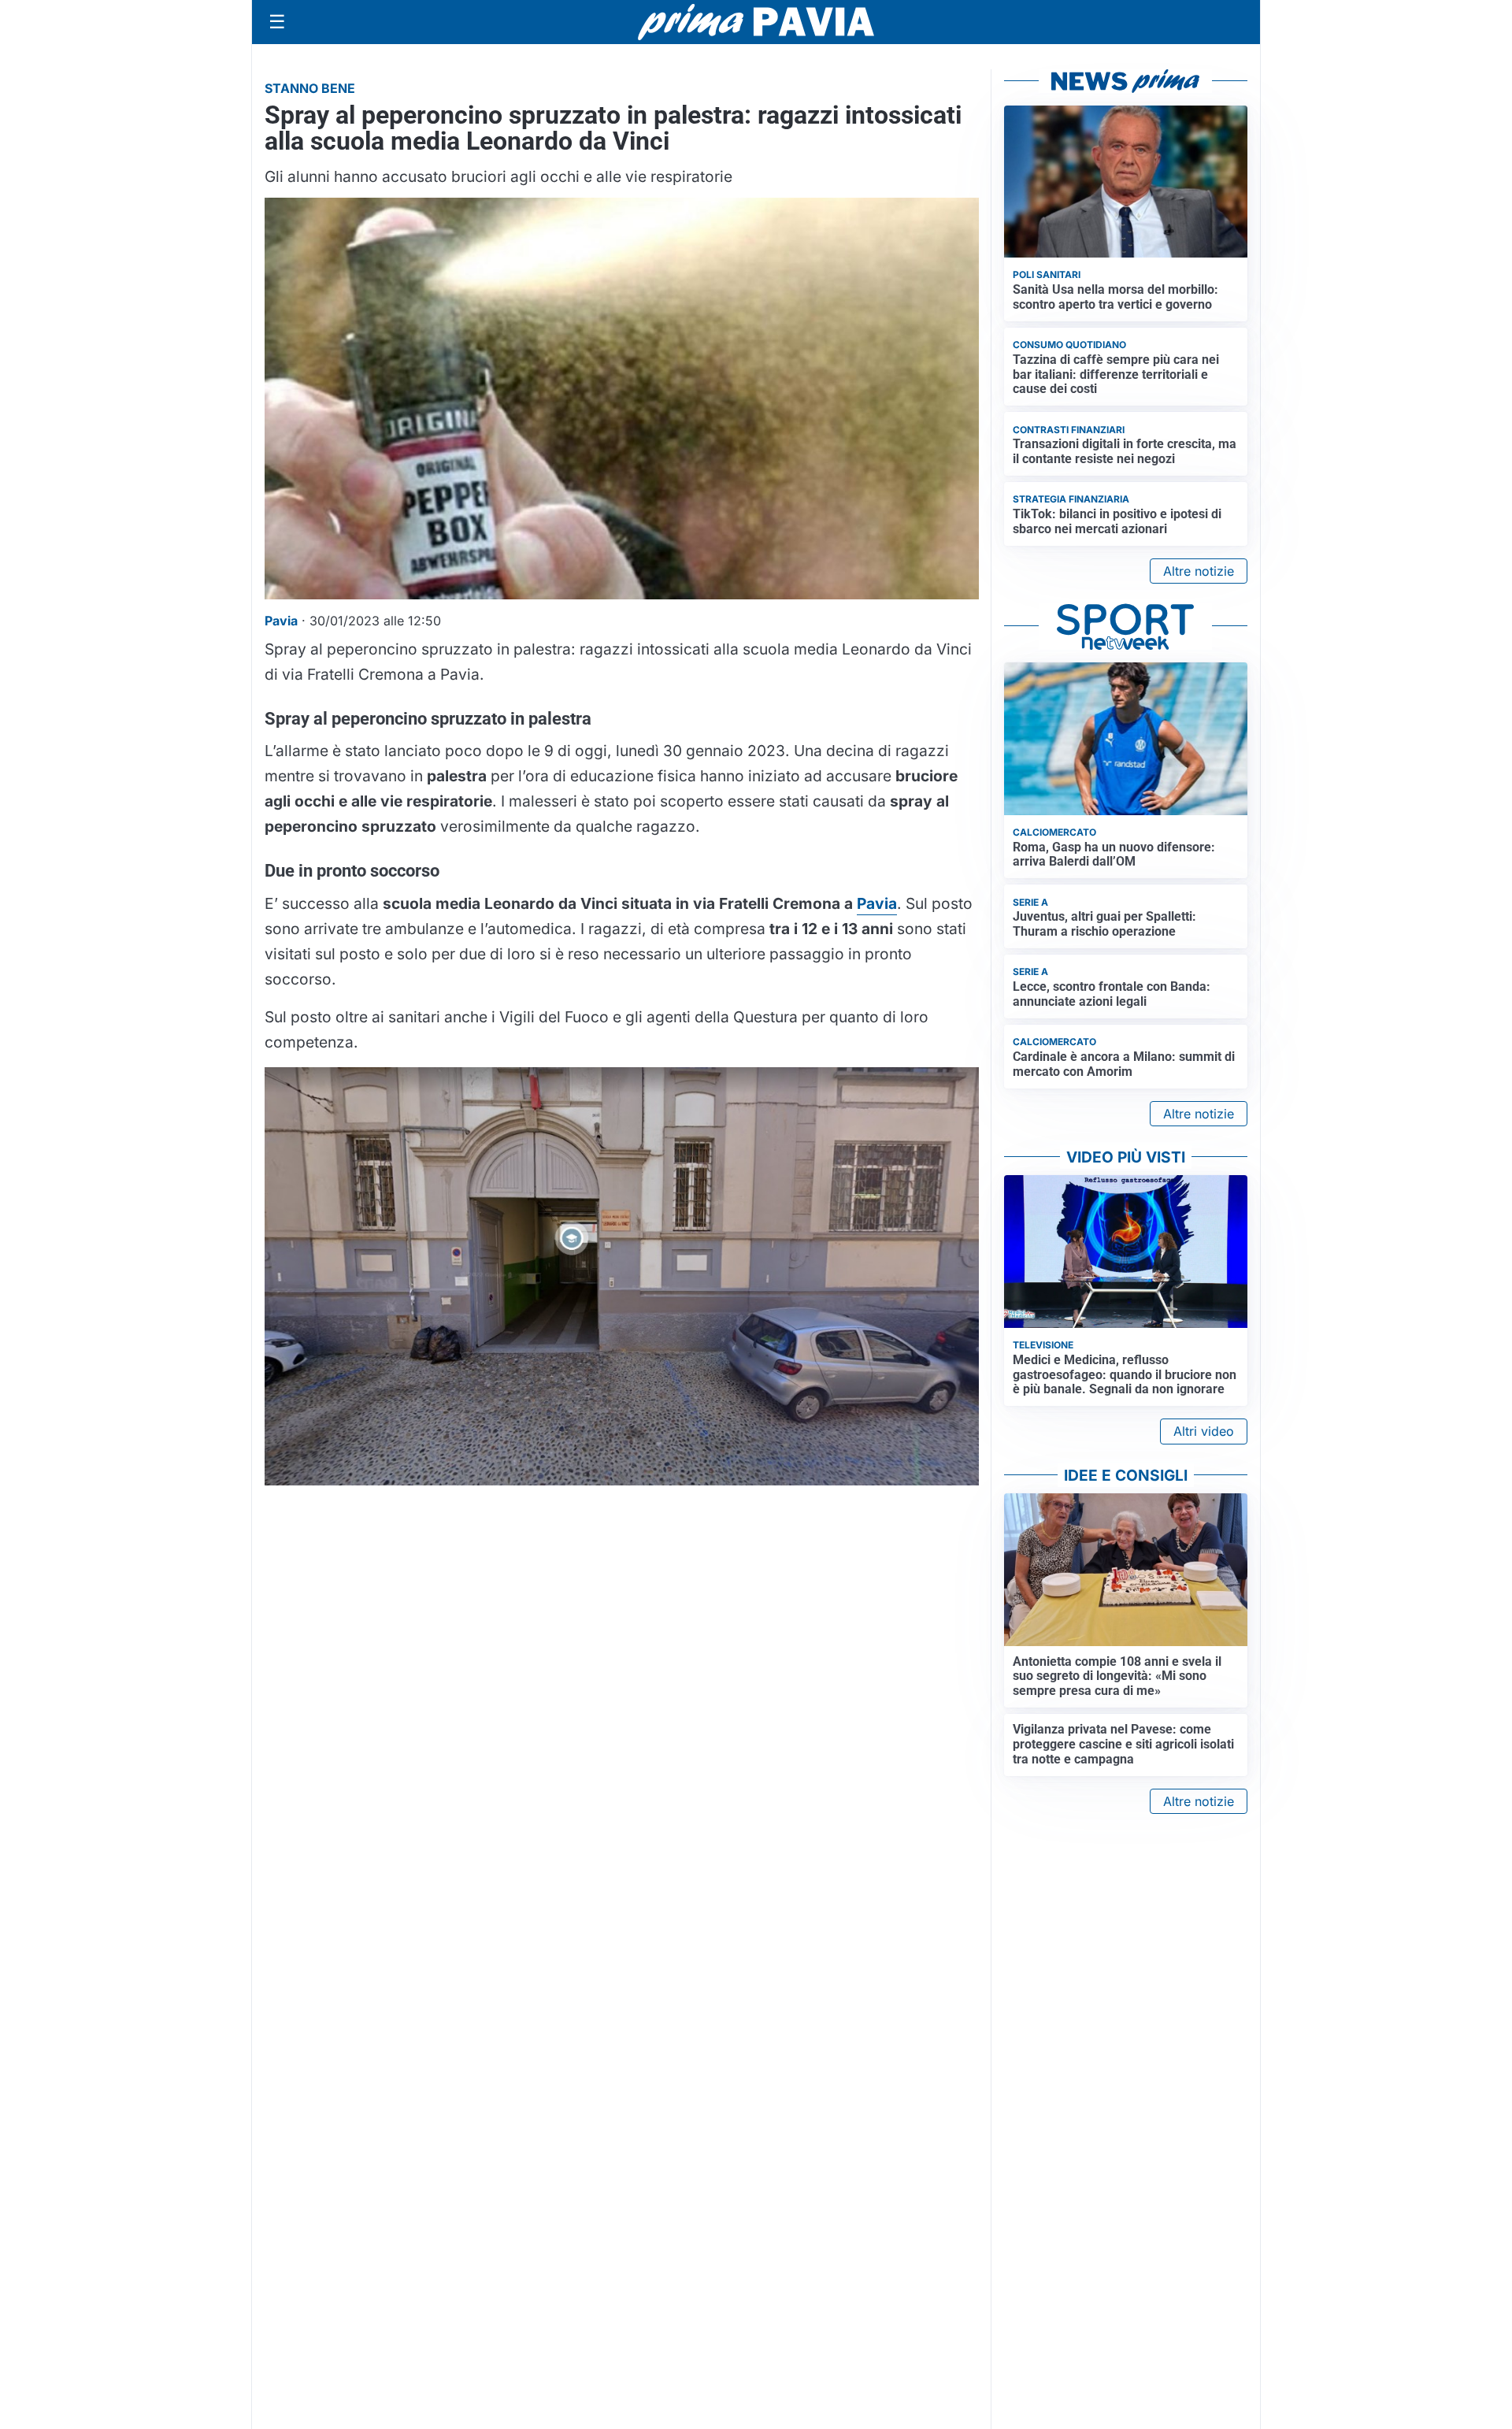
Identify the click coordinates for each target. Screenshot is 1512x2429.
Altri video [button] (1204, 1431)
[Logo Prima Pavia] (756, 22)
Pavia (877, 903)
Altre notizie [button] (1199, 571)
